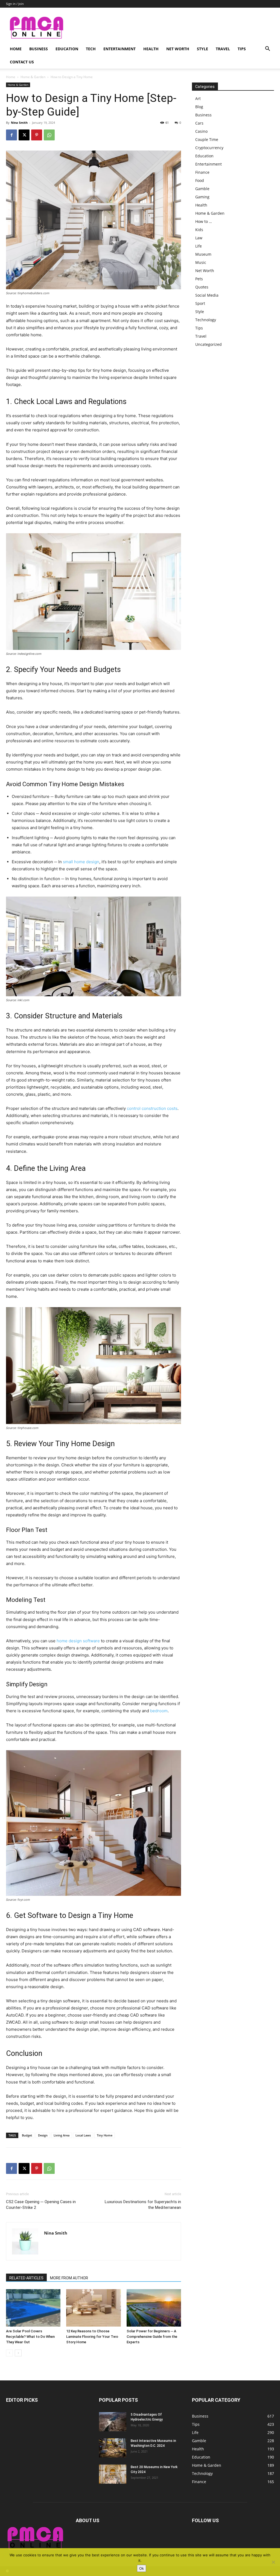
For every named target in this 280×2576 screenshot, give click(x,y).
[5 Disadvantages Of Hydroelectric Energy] (113, 2422)
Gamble (202, 189)
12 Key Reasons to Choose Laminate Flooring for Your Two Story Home (92, 2337)
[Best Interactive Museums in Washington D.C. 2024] (113, 2448)
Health (151, 49)
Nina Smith (19, 123)
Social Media (207, 295)
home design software (78, 1641)
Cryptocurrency (209, 148)
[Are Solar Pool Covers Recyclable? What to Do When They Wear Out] (33, 2308)
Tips (242, 49)
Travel (223, 49)
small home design (81, 862)
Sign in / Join (15, 4)
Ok (142, 2568)
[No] (273, 2562)
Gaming (202, 197)
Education (67, 49)
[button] (267, 49)
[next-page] (18, 2353)
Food (200, 180)
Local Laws (83, 2135)
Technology (206, 320)
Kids (199, 230)
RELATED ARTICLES (26, 2278)
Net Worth (178, 49)
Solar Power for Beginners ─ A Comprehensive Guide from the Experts (152, 2337)
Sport (200, 303)
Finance (202, 172)
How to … (204, 221)
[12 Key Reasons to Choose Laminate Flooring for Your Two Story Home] (93, 2308)
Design (43, 2135)
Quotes (202, 287)
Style (202, 49)
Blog (199, 107)
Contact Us (22, 62)
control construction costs (152, 1108)
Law (199, 238)
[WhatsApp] (49, 135)
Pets (199, 279)
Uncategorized (208, 344)
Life (199, 246)
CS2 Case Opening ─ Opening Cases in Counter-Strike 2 (41, 2205)
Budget (27, 2135)
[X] (24, 135)
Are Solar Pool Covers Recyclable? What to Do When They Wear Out (30, 2337)
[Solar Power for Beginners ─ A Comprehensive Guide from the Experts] (154, 2308)
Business (39, 49)
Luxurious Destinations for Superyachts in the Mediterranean (143, 2205)
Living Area (62, 2135)
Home (16, 49)
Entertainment (119, 49)
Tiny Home (105, 2135)
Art (198, 98)
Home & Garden (33, 77)
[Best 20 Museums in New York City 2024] (113, 2474)
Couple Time (207, 139)
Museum (203, 254)
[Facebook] (11, 135)
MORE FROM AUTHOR (69, 2278)
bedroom (159, 1711)
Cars (199, 123)
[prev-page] (9, 2353)
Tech (91, 49)
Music (201, 262)
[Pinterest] (37, 135)
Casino (201, 131)
